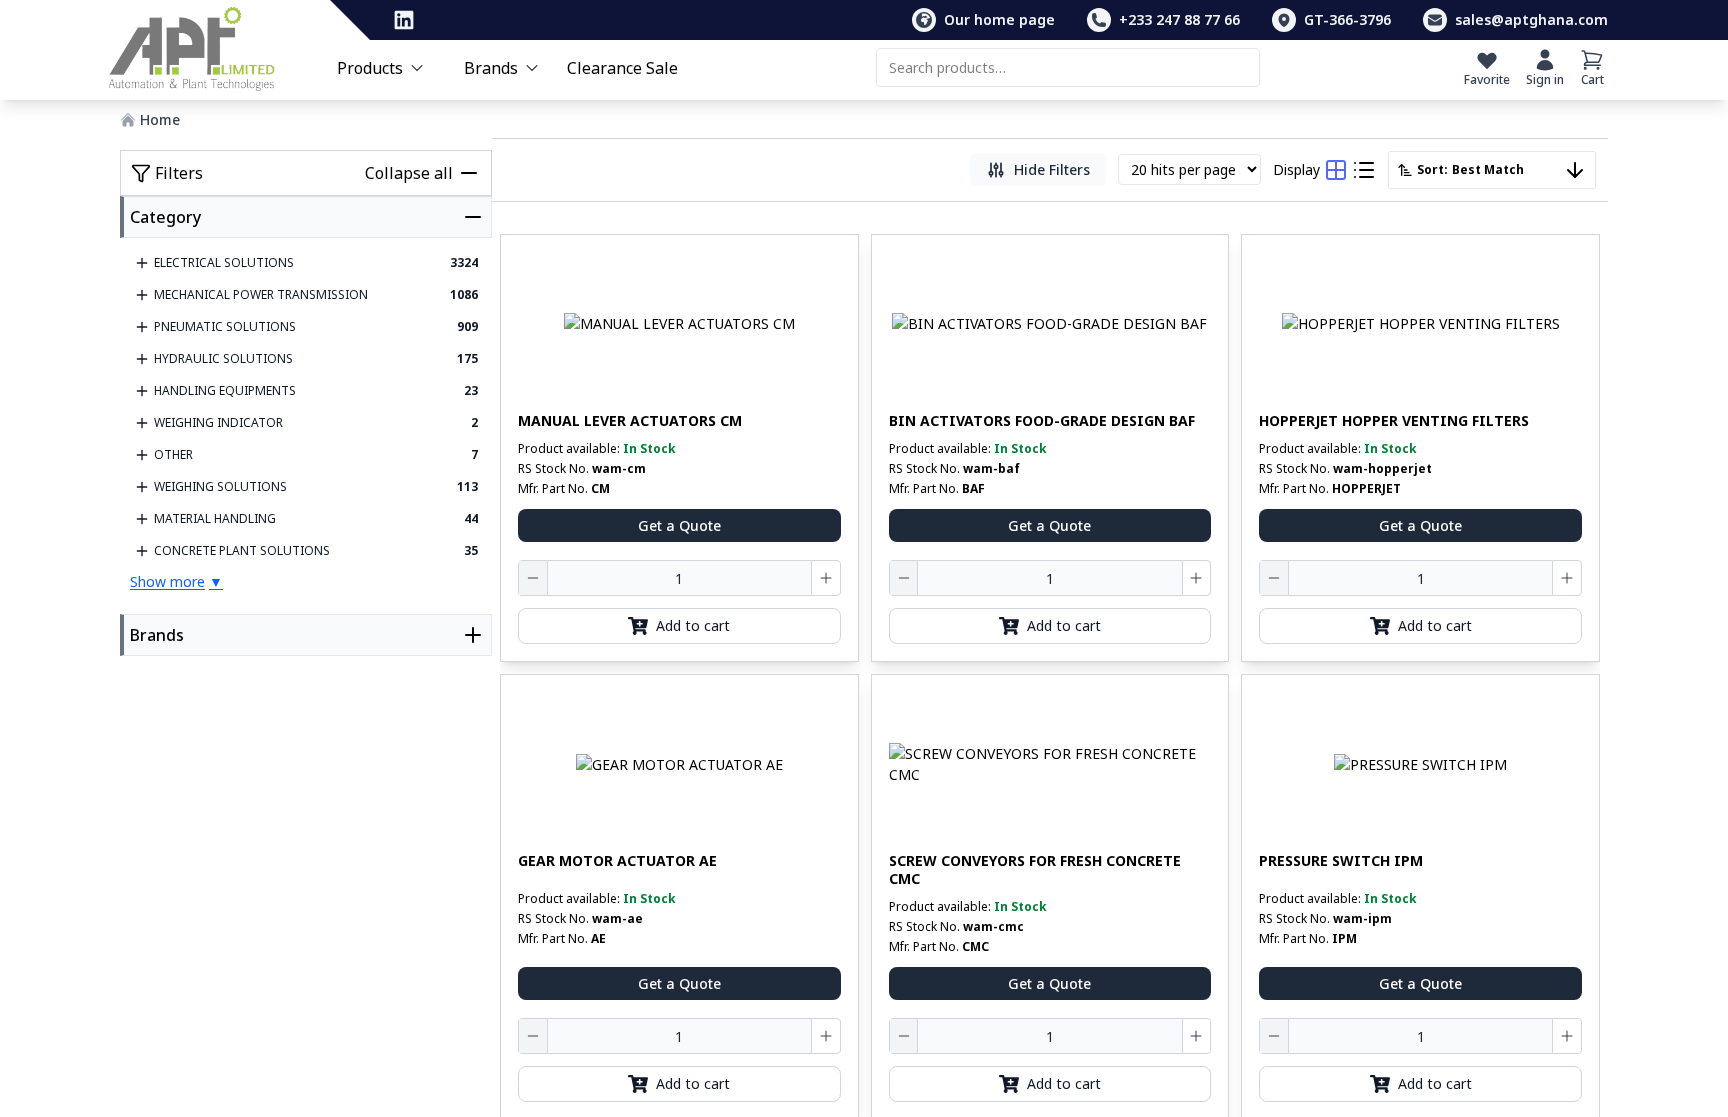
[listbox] (1492, 170)
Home (160, 119)
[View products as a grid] (1336, 170)
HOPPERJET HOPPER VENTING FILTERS (1394, 421)
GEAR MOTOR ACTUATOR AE (617, 861)
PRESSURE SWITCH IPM (1341, 861)
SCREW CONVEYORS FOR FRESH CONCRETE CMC (1035, 869)
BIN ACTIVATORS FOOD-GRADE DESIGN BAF (1042, 421)
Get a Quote (679, 525)
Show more (176, 581)
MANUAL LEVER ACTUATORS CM (630, 421)
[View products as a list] (1364, 170)
